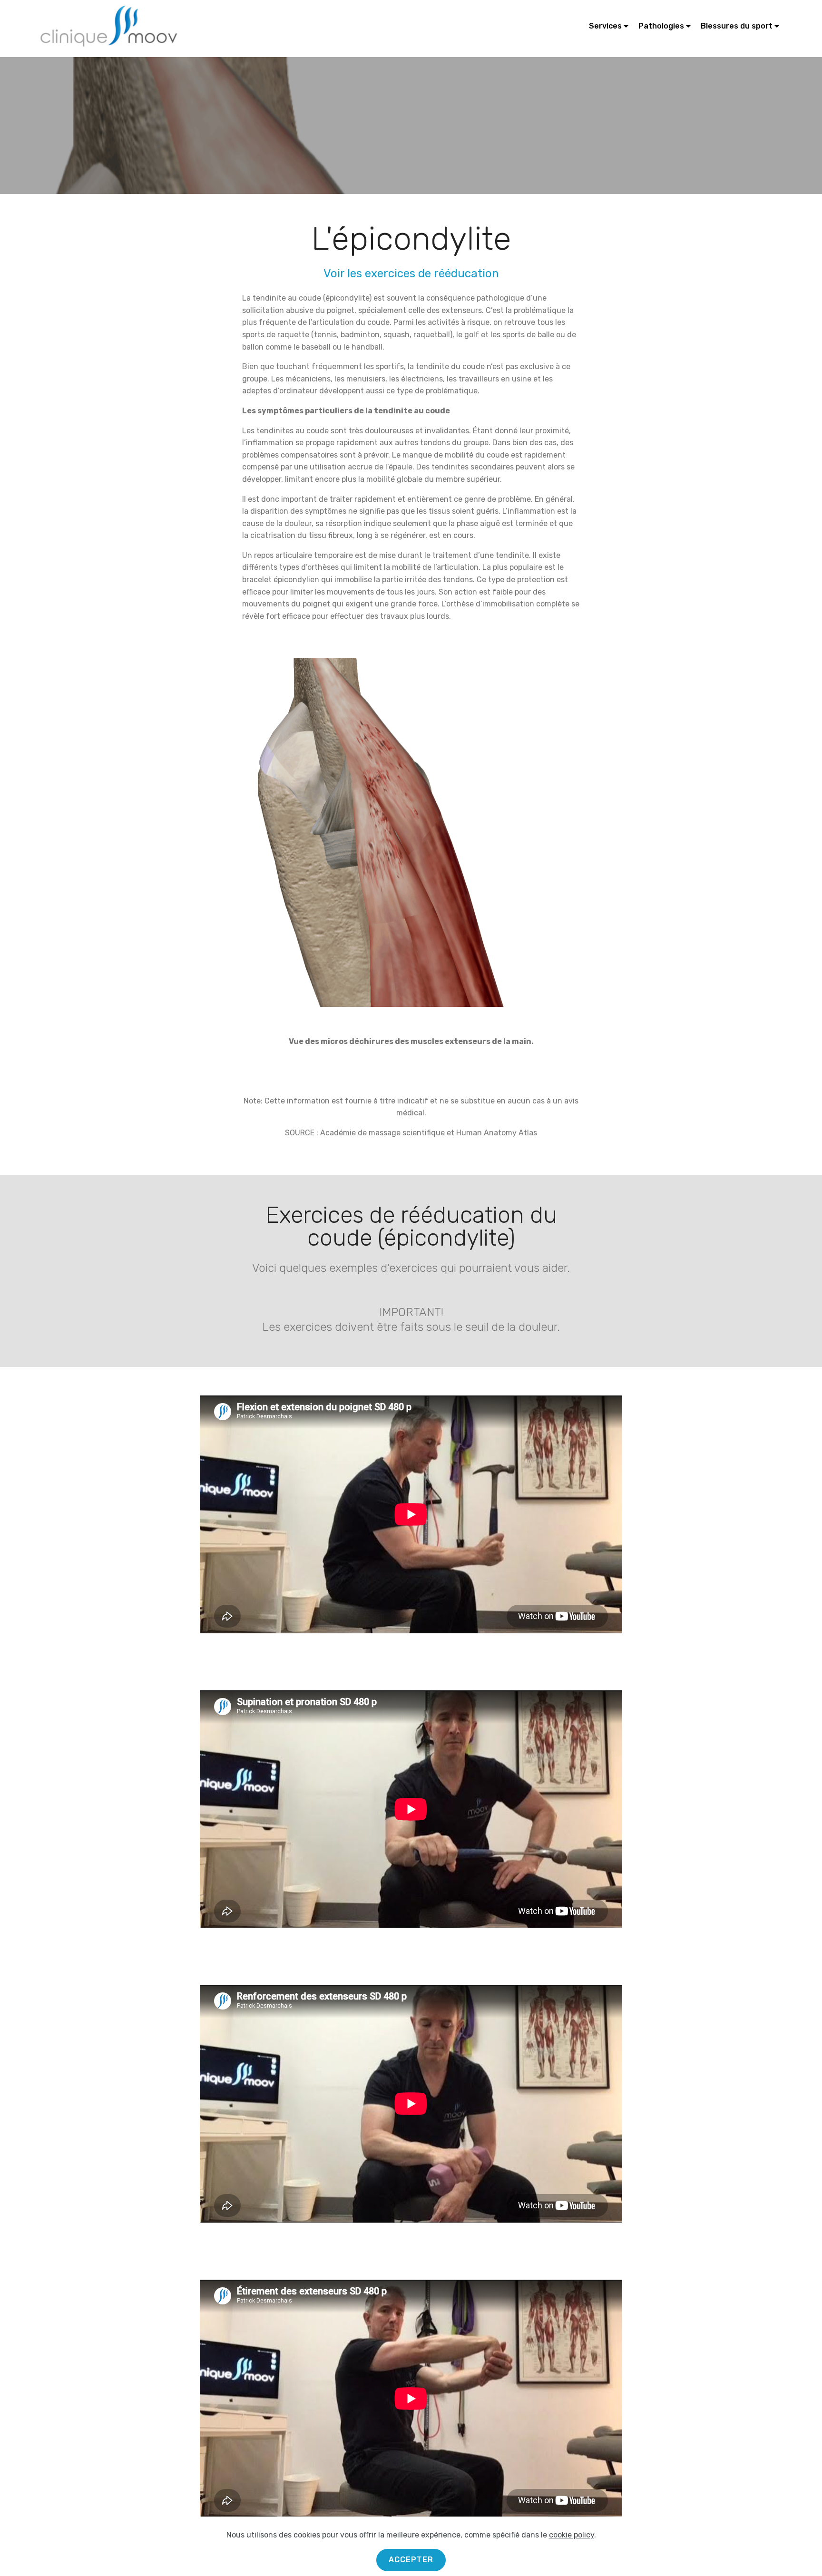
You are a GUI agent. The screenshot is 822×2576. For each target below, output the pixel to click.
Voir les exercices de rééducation (411, 273)
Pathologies (661, 26)
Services (605, 26)
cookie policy (572, 2535)
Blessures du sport (737, 26)
